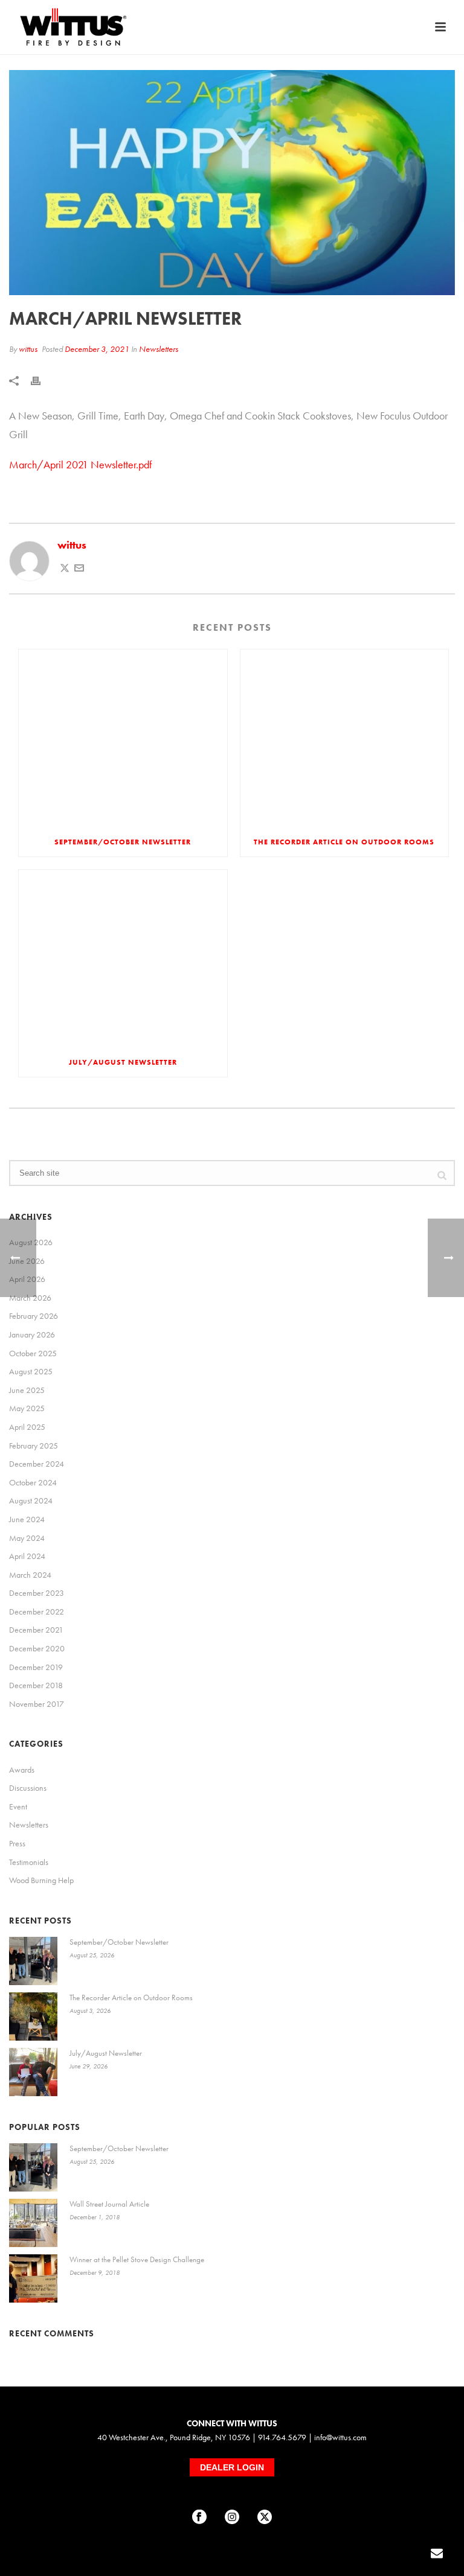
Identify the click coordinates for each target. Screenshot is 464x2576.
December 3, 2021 (97, 349)
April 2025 (27, 1427)
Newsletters (159, 349)
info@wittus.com (340, 2437)
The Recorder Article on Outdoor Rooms (344, 842)
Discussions (28, 1788)
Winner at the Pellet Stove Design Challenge (137, 2259)
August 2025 (31, 1371)
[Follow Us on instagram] (232, 2517)
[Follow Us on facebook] (199, 2517)
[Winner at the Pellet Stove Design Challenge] (33, 2278)
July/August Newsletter (123, 1062)
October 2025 (33, 1353)
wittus (28, 349)
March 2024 (30, 1575)
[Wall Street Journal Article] (33, 2223)
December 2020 (37, 1648)
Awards (22, 1770)
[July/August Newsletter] (123, 959)
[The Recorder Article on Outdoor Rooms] (345, 738)
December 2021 (36, 1630)
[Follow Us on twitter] (265, 2517)
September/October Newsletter (123, 842)
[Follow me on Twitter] (65, 569)
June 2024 (27, 1519)
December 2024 (37, 1464)
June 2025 (27, 1390)
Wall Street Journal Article (109, 2204)
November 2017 (37, 1704)
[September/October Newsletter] (123, 738)
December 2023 (37, 1593)
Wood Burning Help (41, 1880)
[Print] (42, 379)
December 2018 (36, 1685)
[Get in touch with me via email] (79, 569)
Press (17, 1843)
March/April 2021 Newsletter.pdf (80, 464)
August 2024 (31, 1500)
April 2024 (27, 1556)
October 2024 (33, 1482)
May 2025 (27, 1408)
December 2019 (36, 1667)
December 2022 (37, 1612)
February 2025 (34, 1446)
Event (18, 1806)
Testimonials (29, 1862)
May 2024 (27, 1538)
